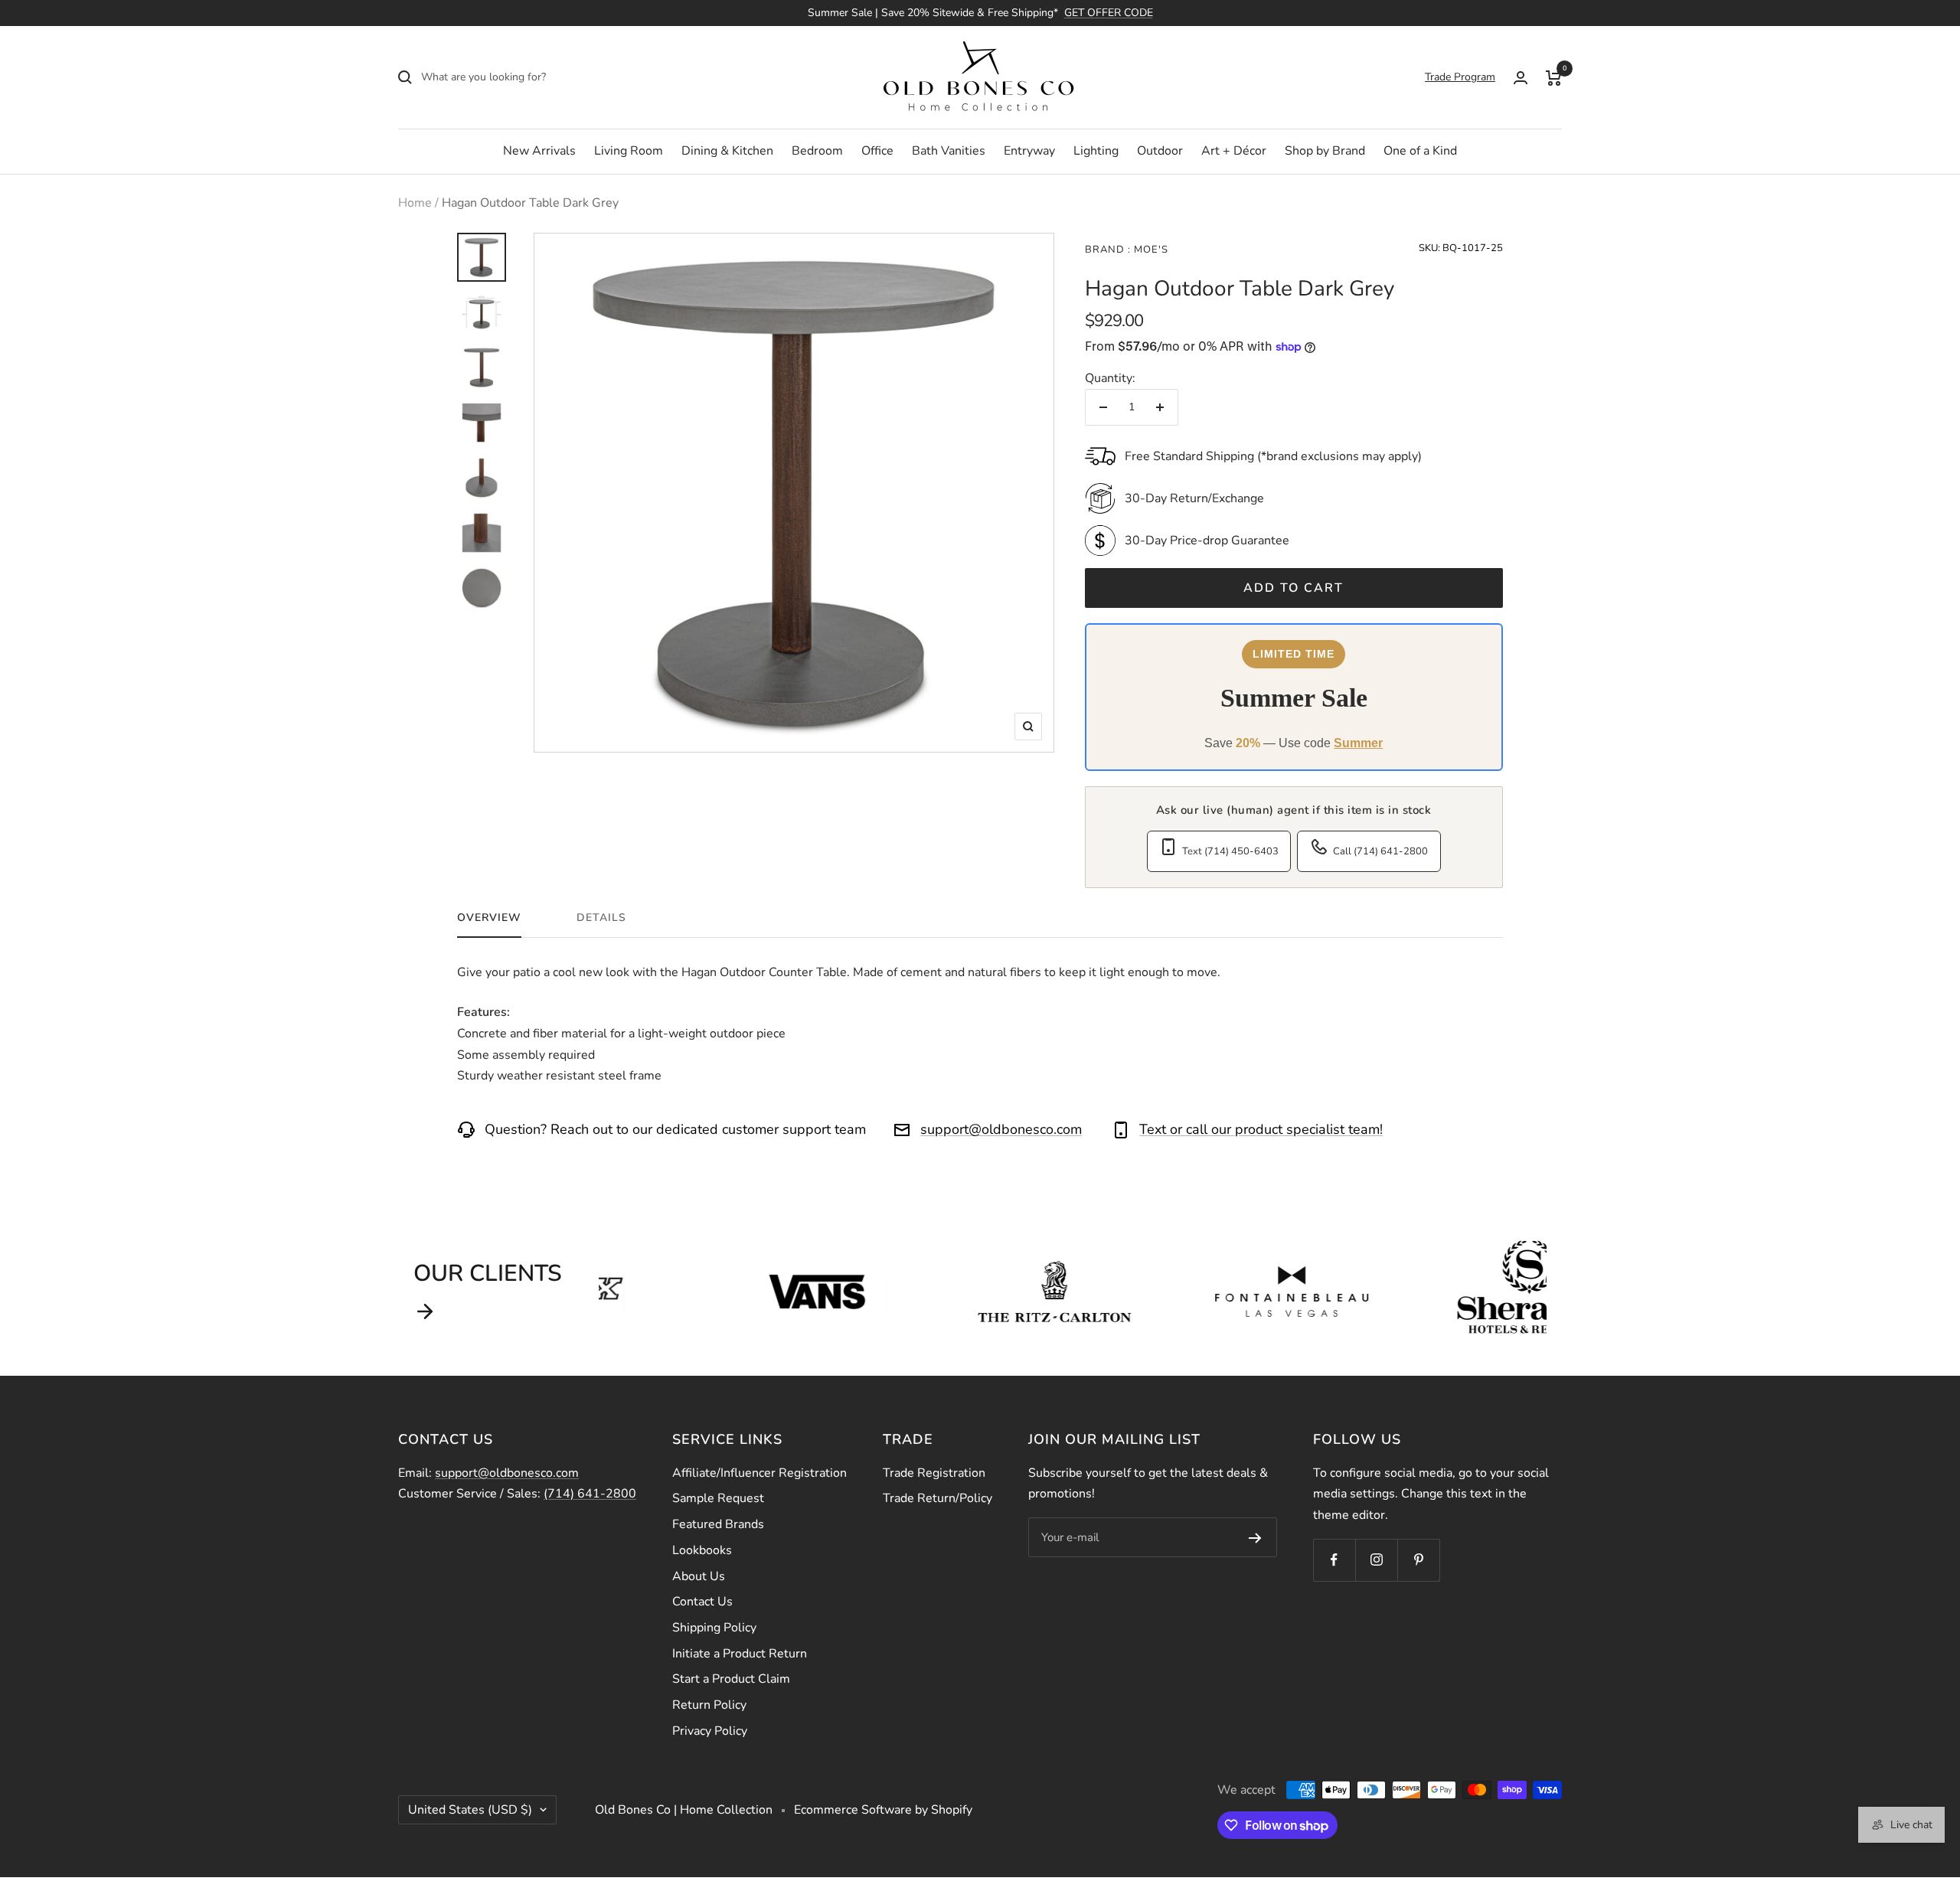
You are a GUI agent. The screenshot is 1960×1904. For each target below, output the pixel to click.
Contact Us (702, 1602)
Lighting (1096, 151)
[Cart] (1554, 77)
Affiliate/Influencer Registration (759, 1473)
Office (877, 151)
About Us (699, 1576)
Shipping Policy (714, 1628)
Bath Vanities (949, 151)
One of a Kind (1420, 151)
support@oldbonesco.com (1001, 1129)
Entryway (1029, 151)
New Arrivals (539, 151)
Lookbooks (702, 1550)
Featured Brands (718, 1524)
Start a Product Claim (731, 1679)
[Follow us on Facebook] (1334, 1560)
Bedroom (817, 151)
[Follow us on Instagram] (1376, 1560)
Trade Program (1460, 77)
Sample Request (718, 1498)
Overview (489, 918)
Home (415, 203)
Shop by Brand (1325, 151)
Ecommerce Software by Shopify (883, 1810)
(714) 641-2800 (590, 1494)
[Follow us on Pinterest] (1418, 1560)
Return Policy (709, 1705)
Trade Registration (934, 1473)
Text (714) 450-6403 (1230, 851)
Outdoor (1160, 151)
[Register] (1255, 1537)
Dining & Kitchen (727, 151)
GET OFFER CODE (1109, 13)
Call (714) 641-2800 (1380, 851)
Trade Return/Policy (938, 1498)
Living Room (629, 151)
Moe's (1150, 250)
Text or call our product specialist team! (1261, 1129)
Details (601, 918)
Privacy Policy (710, 1731)
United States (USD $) (470, 1810)
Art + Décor (1234, 151)
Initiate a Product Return (740, 1654)
